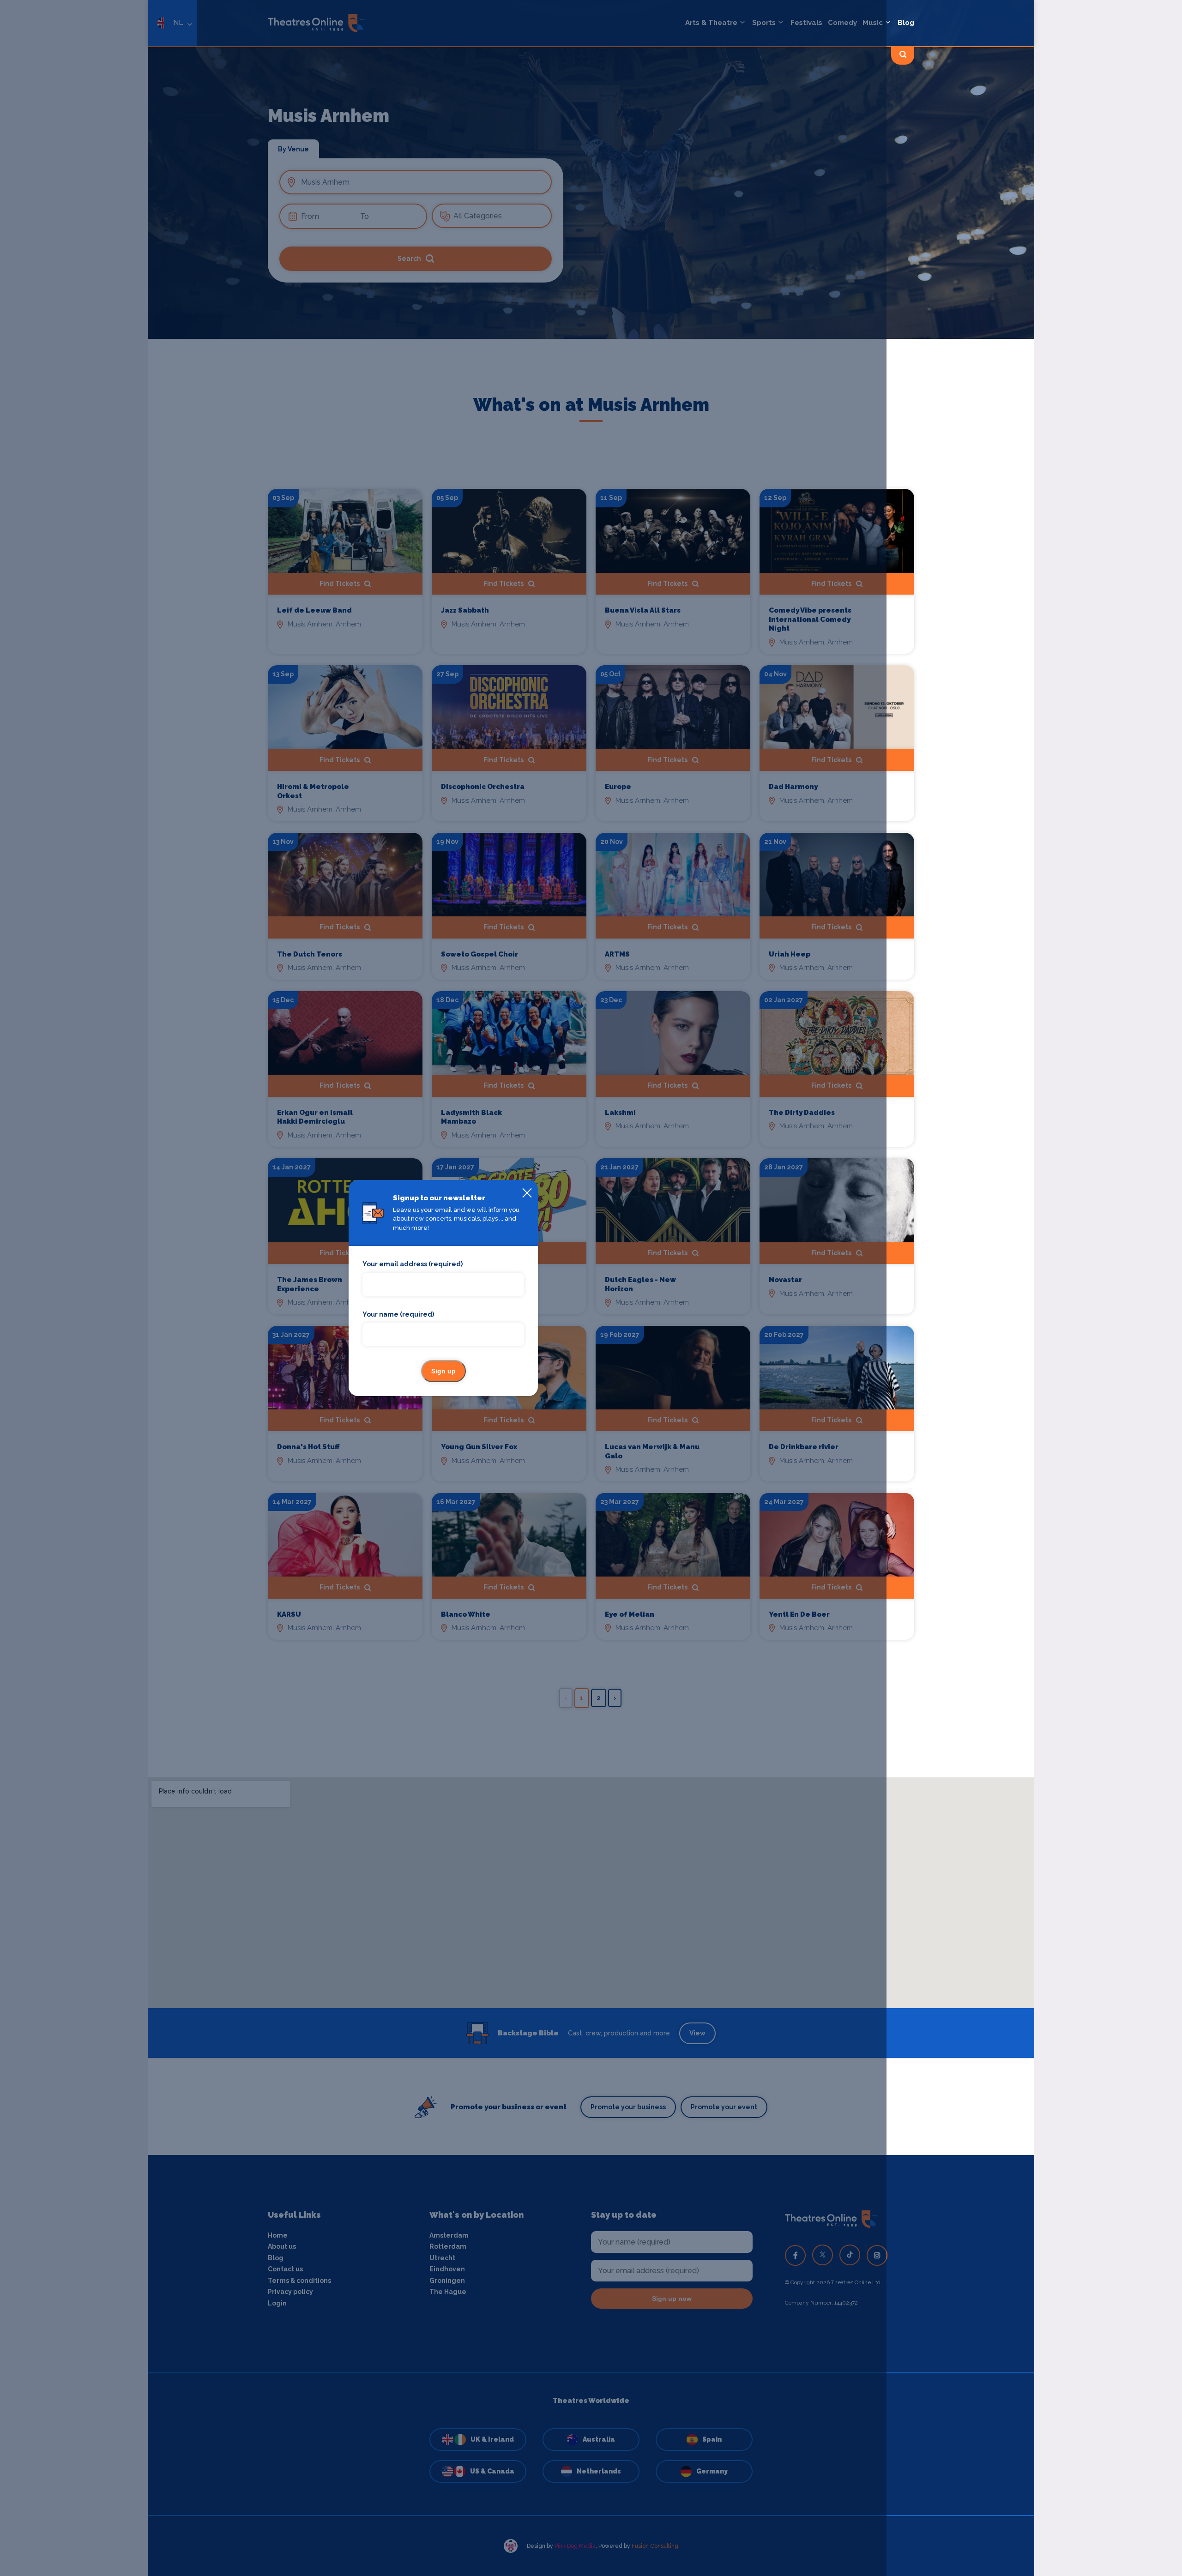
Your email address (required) (413, 1264)
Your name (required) (398, 1314)
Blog (906, 23)
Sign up (443, 1371)
